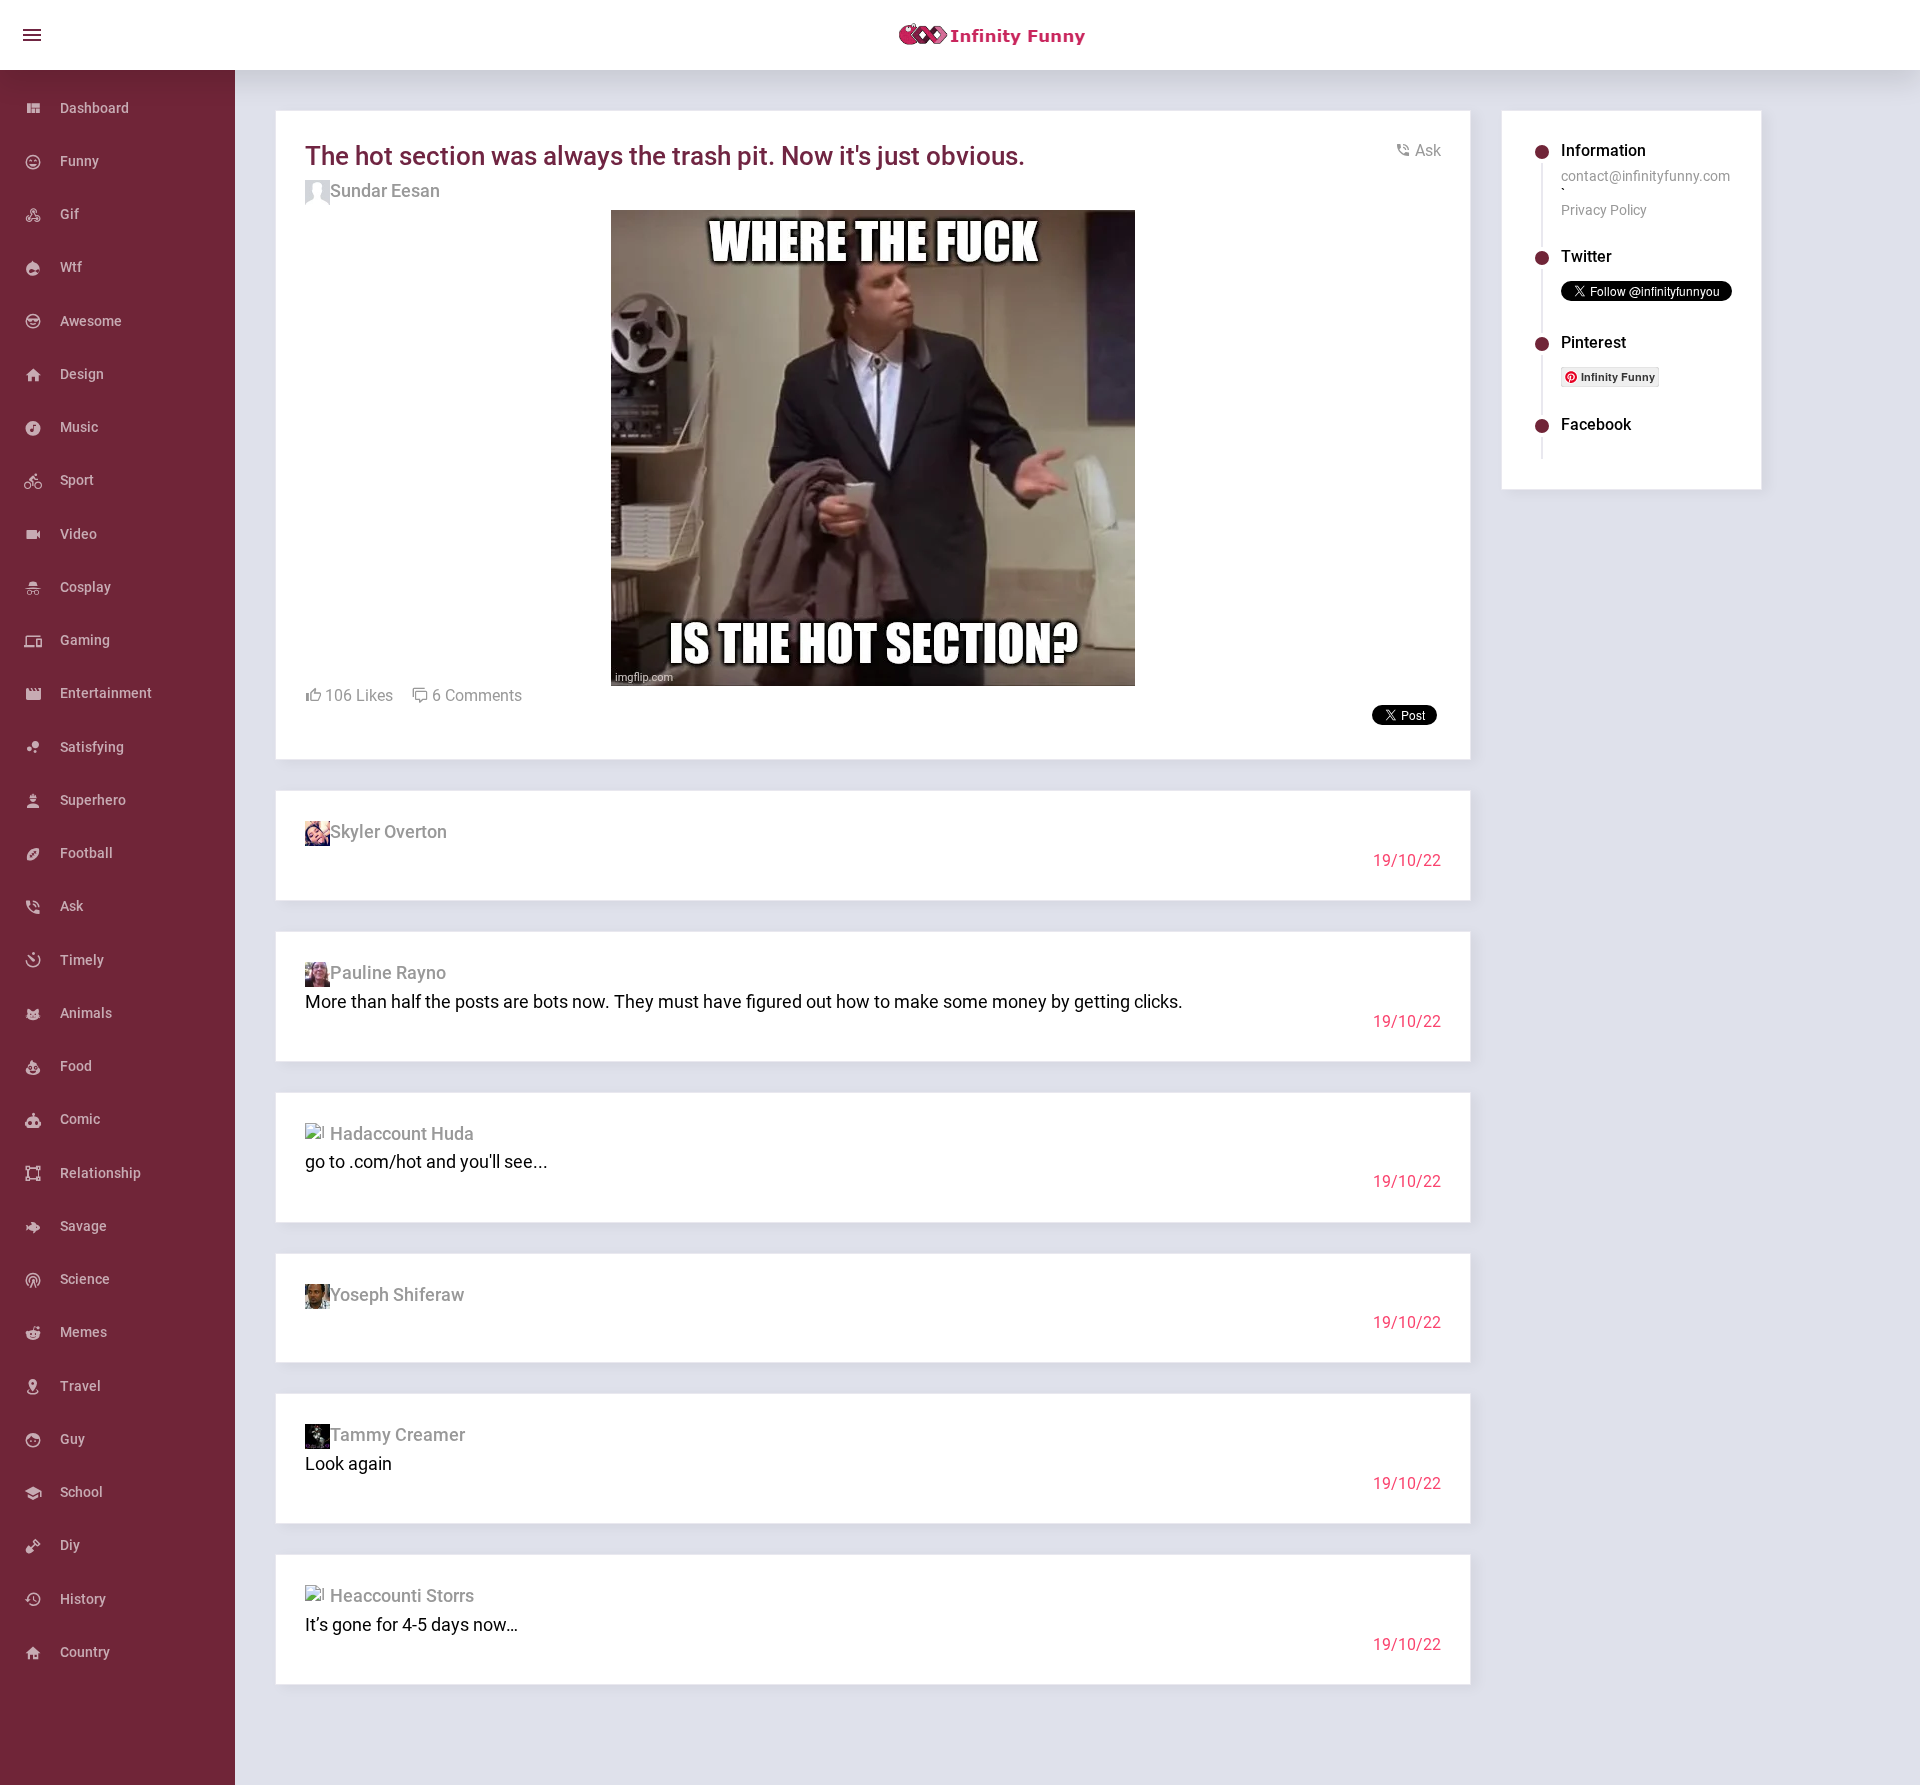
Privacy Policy (1604, 210)
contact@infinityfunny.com (1645, 176)
